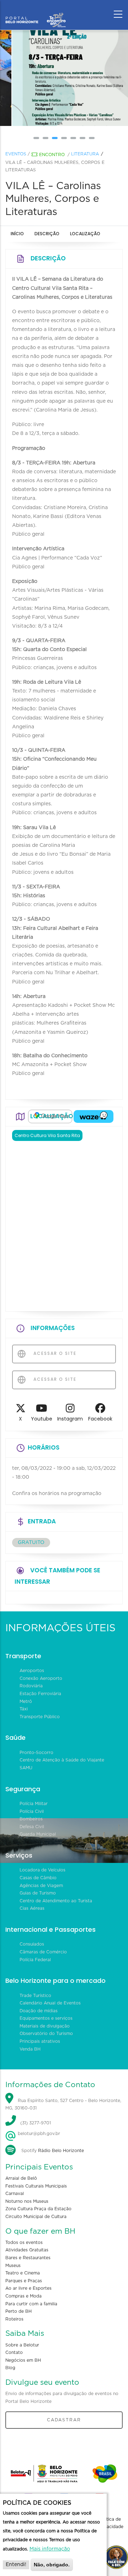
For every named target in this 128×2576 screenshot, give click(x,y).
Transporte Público (40, 1717)
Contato (14, 2352)
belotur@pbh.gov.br (38, 2134)
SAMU (26, 1768)
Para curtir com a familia (31, 2304)
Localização (85, 234)
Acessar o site (54, 1353)
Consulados (32, 1944)
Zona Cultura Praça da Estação (38, 2209)
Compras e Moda (23, 2296)
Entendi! (16, 2565)
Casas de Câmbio (38, 1878)
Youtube (42, 1419)
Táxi (24, 1709)
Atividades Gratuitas (27, 2250)
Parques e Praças (24, 2281)
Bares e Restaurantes (28, 2258)
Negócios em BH (23, 2360)
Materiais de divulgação (45, 2026)
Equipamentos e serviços (46, 2018)
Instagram (70, 1419)
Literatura (85, 154)
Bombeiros (31, 1819)
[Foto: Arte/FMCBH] (64, 78)
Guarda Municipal (38, 1834)
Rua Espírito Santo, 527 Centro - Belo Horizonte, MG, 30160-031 (63, 2105)
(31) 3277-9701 (36, 2123)
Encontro (52, 155)
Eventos (16, 154)
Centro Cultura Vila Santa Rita (47, 1135)
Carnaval (15, 2194)
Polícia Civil (32, 1811)
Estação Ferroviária (40, 1694)
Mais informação (50, 2549)
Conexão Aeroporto (41, 1678)
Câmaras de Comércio (43, 1952)
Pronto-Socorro (36, 1753)
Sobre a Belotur (22, 2345)
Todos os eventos (24, 2243)
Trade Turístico (35, 1996)
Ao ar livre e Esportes (28, 2288)
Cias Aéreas (32, 1908)
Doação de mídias (39, 2011)
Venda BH (30, 2049)
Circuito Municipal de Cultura (36, 2217)
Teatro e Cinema (23, 2273)
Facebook (100, 1419)
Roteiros (14, 2319)
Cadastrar (64, 2420)
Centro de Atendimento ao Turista (56, 1901)
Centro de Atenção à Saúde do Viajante (62, 1760)
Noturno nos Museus (27, 2201)
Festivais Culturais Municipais (36, 2186)
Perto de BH (18, 2311)
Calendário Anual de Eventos (50, 2003)
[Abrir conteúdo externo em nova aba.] (50, 1116)
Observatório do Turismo (46, 2034)
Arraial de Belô (21, 2178)
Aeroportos (32, 1671)
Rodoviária (31, 1686)
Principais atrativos (40, 2041)
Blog (10, 2368)
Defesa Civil (32, 1827)
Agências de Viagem (41, 1886)
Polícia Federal (35, 1960)
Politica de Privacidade (111, 2523)
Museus (13, 2266)
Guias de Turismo (38, 1893)
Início (17, 234)
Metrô (26, 1701)
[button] (36, 138)
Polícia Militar (34, 1804)
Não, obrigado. (52, 2565)
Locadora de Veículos (42, 1870)
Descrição (47, 234)
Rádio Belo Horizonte (61, 2151)
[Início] (36, 12)
